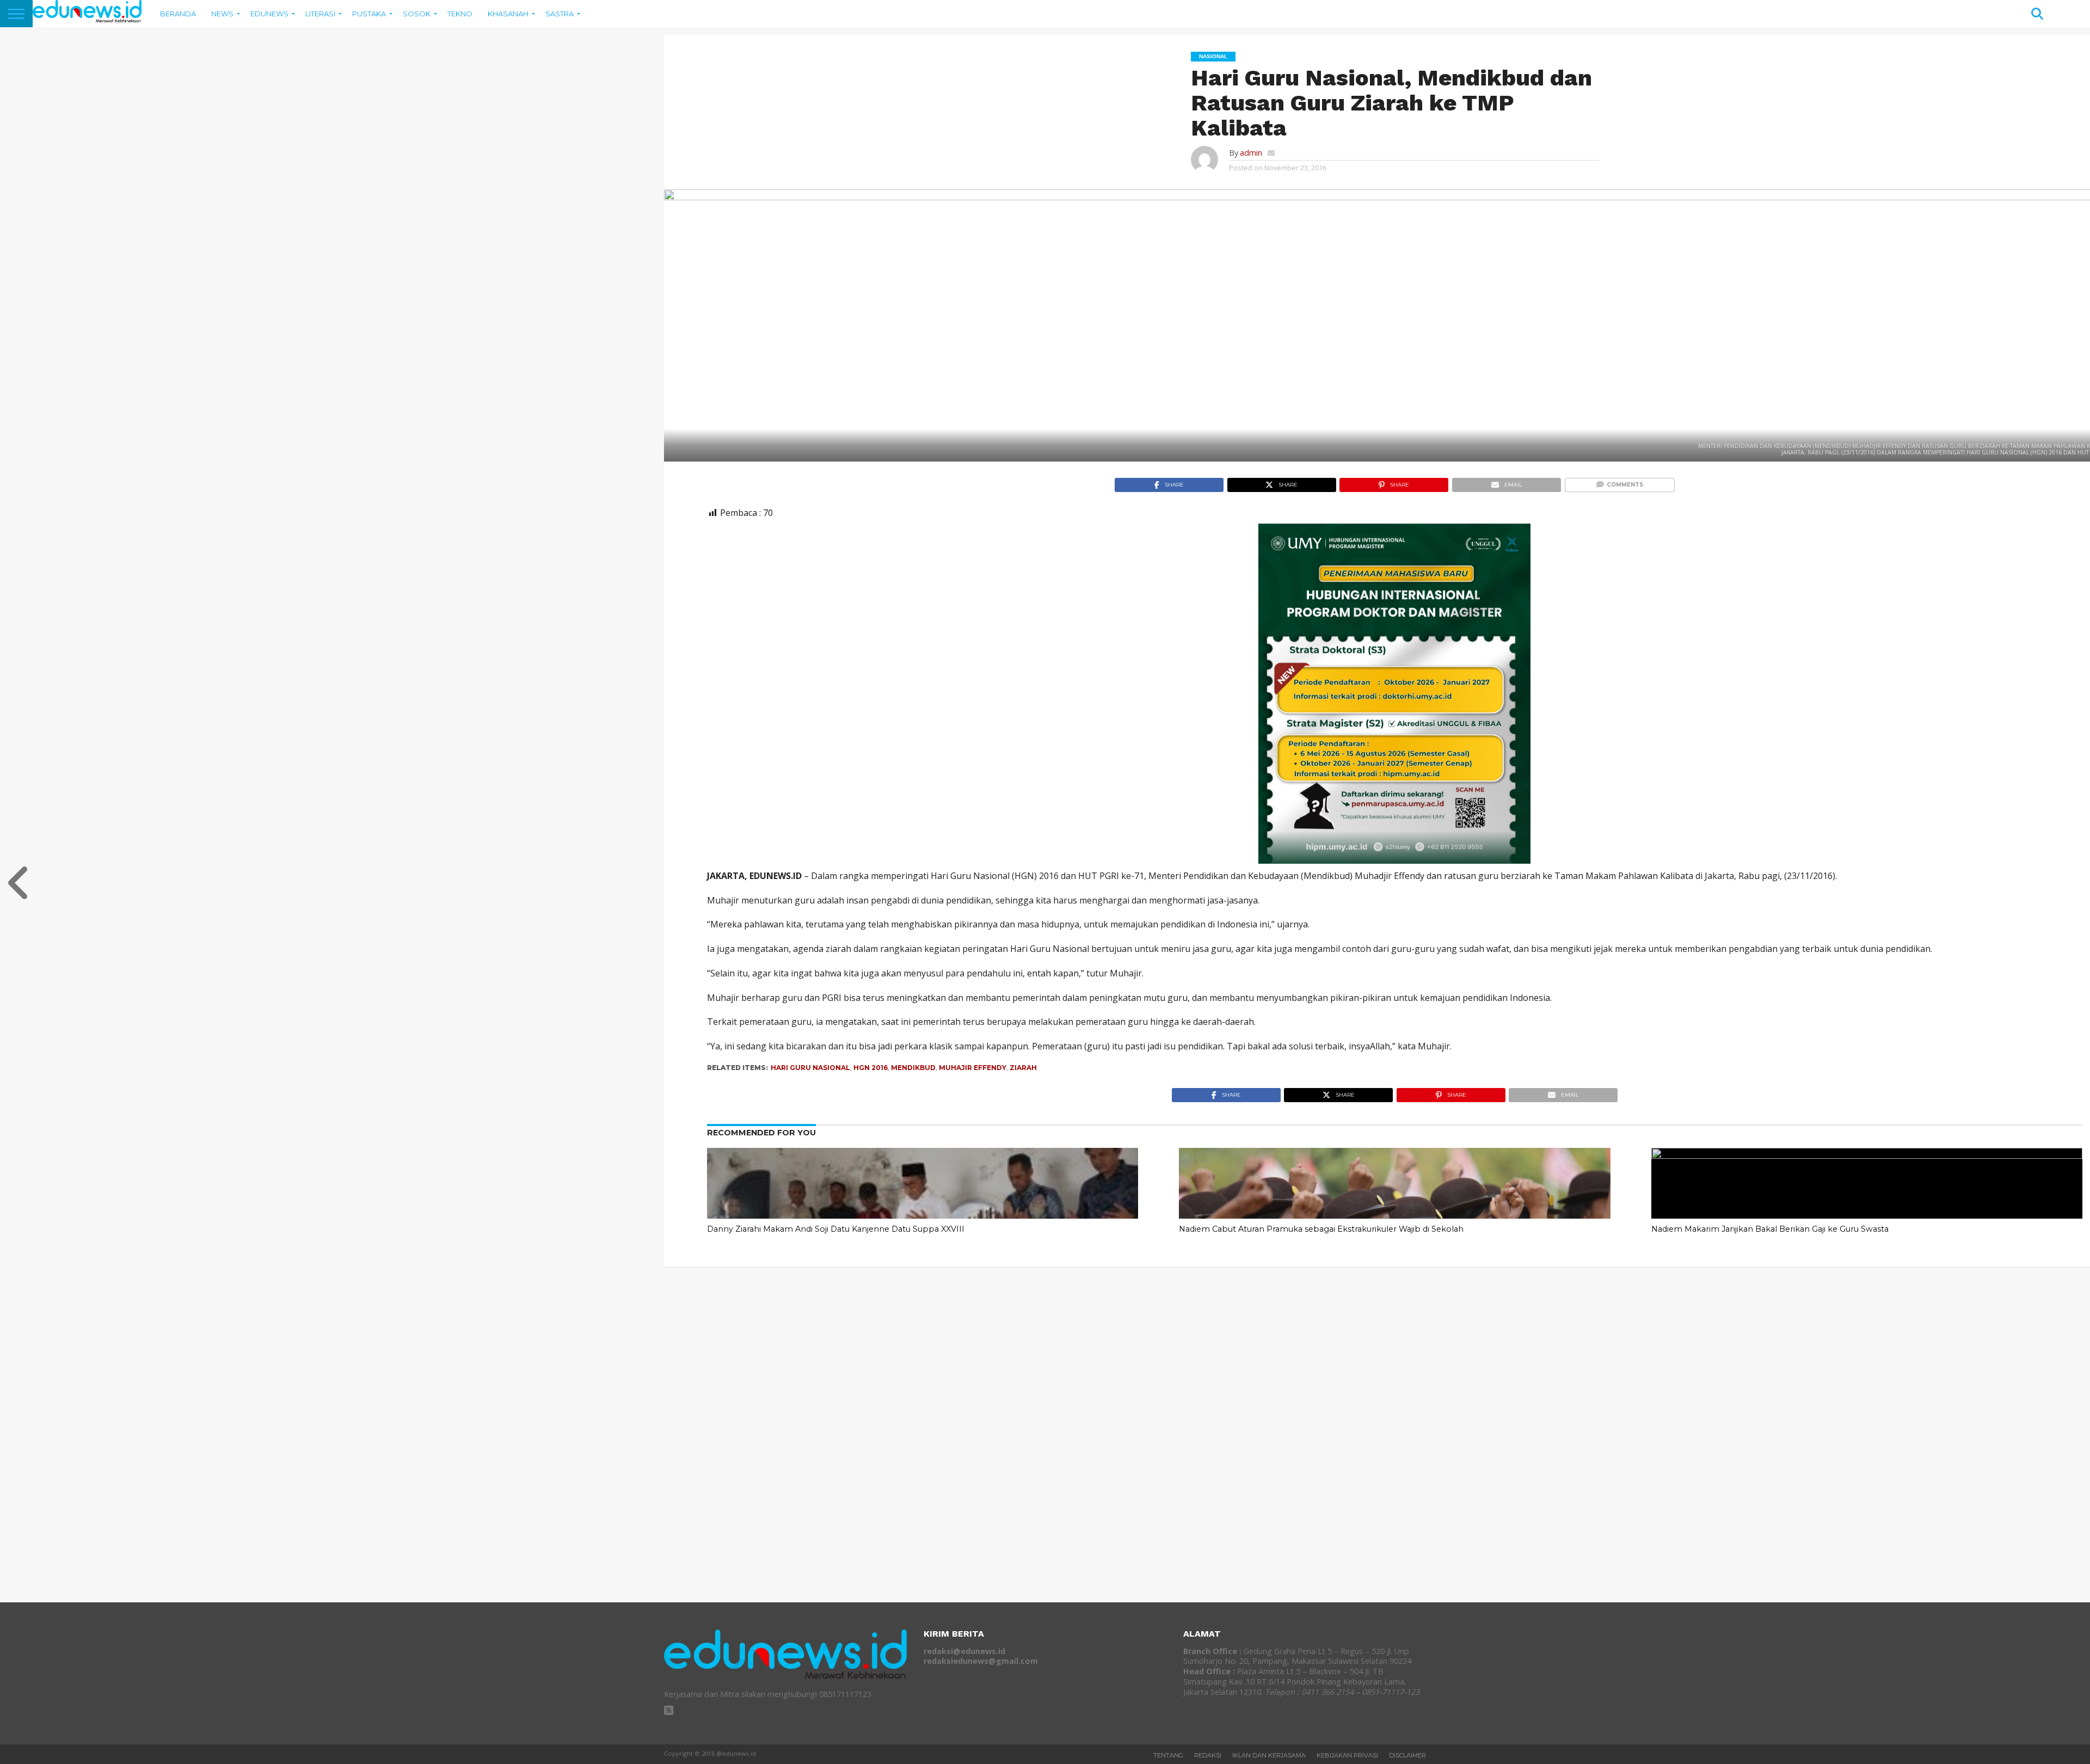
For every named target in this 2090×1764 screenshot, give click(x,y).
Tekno (460, 14)
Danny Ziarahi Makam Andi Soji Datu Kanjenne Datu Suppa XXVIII (836, 1229)
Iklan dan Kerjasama (1269, 1755)
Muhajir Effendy (973, 1068)
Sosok (417, 14)
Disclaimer (1407, 1755)
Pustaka (369, 14)
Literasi (320, 14)
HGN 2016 (871, 1068)
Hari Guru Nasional (810, 1068)
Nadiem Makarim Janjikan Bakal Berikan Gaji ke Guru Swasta (1770, 1229)
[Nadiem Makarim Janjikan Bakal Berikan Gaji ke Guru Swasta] (1867, 1155)
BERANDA (178, 14)
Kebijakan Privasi (1347, 1755)
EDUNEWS (269, 14)
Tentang (1168, 1755)
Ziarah (1023, 1068)
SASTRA (560, 14)
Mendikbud (913, 1068)
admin (1251, 153)
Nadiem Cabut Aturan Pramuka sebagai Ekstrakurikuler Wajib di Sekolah (1321, 1229)
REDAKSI (1208, 1755)
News (222, 14)
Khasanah (508, 14)
